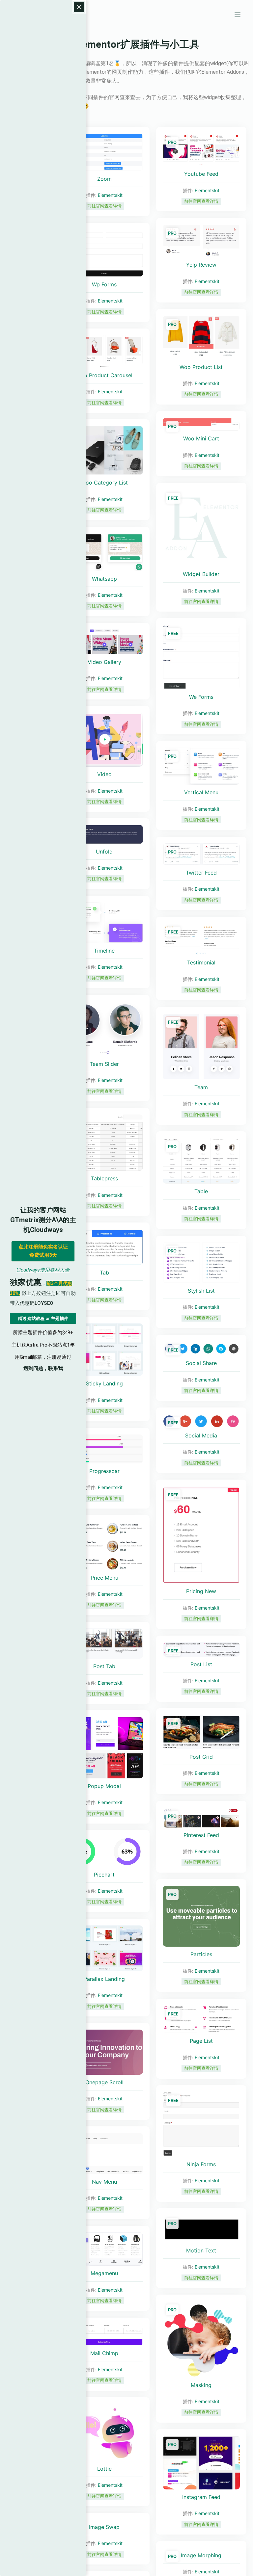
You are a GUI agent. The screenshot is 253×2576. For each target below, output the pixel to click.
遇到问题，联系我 (43, 1368)
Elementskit (110, 195)
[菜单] (238, 15)
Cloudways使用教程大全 (43, 1270)
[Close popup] (79, 7)
